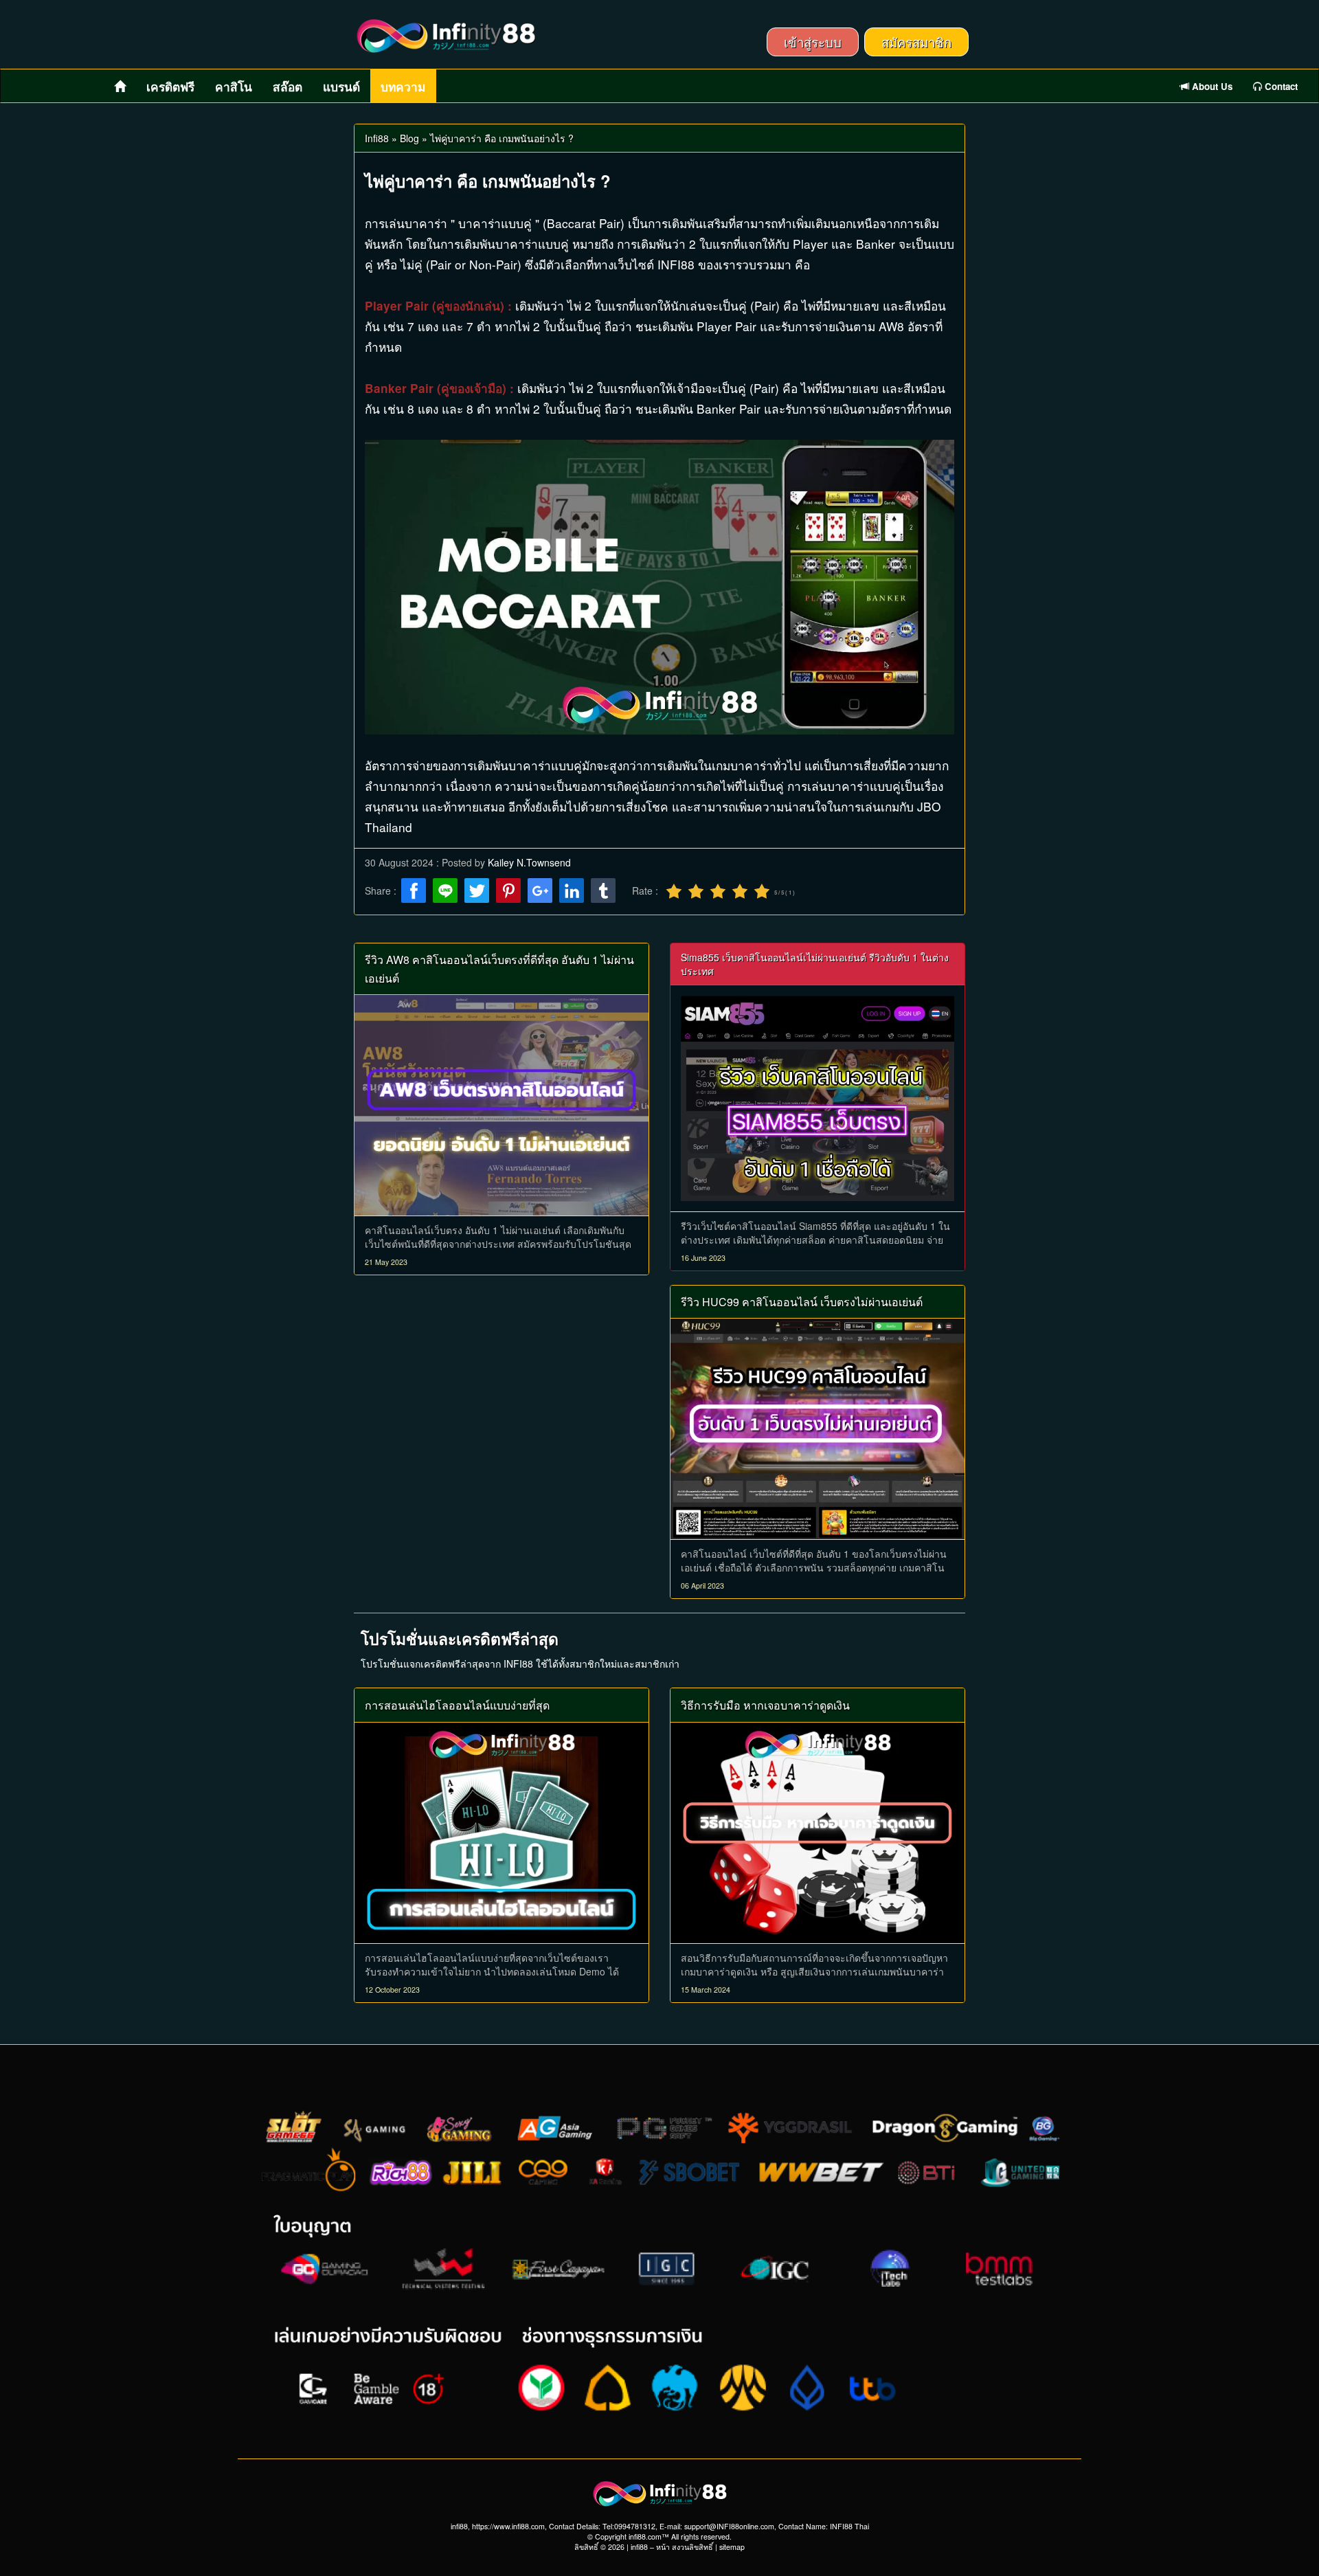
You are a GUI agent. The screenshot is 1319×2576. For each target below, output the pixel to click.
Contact (1280, 86)
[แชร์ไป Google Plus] (540, 892)
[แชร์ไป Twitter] (477, 892)
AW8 (891, 326)
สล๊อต (288, 87)
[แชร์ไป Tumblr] (603, 892)
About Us (1211, 86)
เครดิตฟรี (170, 87)
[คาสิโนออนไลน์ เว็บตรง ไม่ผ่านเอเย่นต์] (501, 1103)
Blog (409, 138)
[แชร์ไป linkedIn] (572, 892)
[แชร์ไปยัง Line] (445, 892)
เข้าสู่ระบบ (813, 42)
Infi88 (377, 138)
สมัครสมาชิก (916, 42)
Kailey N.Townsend (529, 862)
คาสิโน (234, 87)
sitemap (732, 2547)
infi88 (639, 2547)
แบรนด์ (341, 87)
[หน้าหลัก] (120, 86)
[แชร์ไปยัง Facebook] (414, 892)
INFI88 (676, 264)
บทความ (403, 87)
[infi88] (446, 36)
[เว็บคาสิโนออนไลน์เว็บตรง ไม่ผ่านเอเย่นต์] (818, 1427)
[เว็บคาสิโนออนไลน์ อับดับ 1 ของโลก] (818, 1096)
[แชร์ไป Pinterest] (508, 892)
